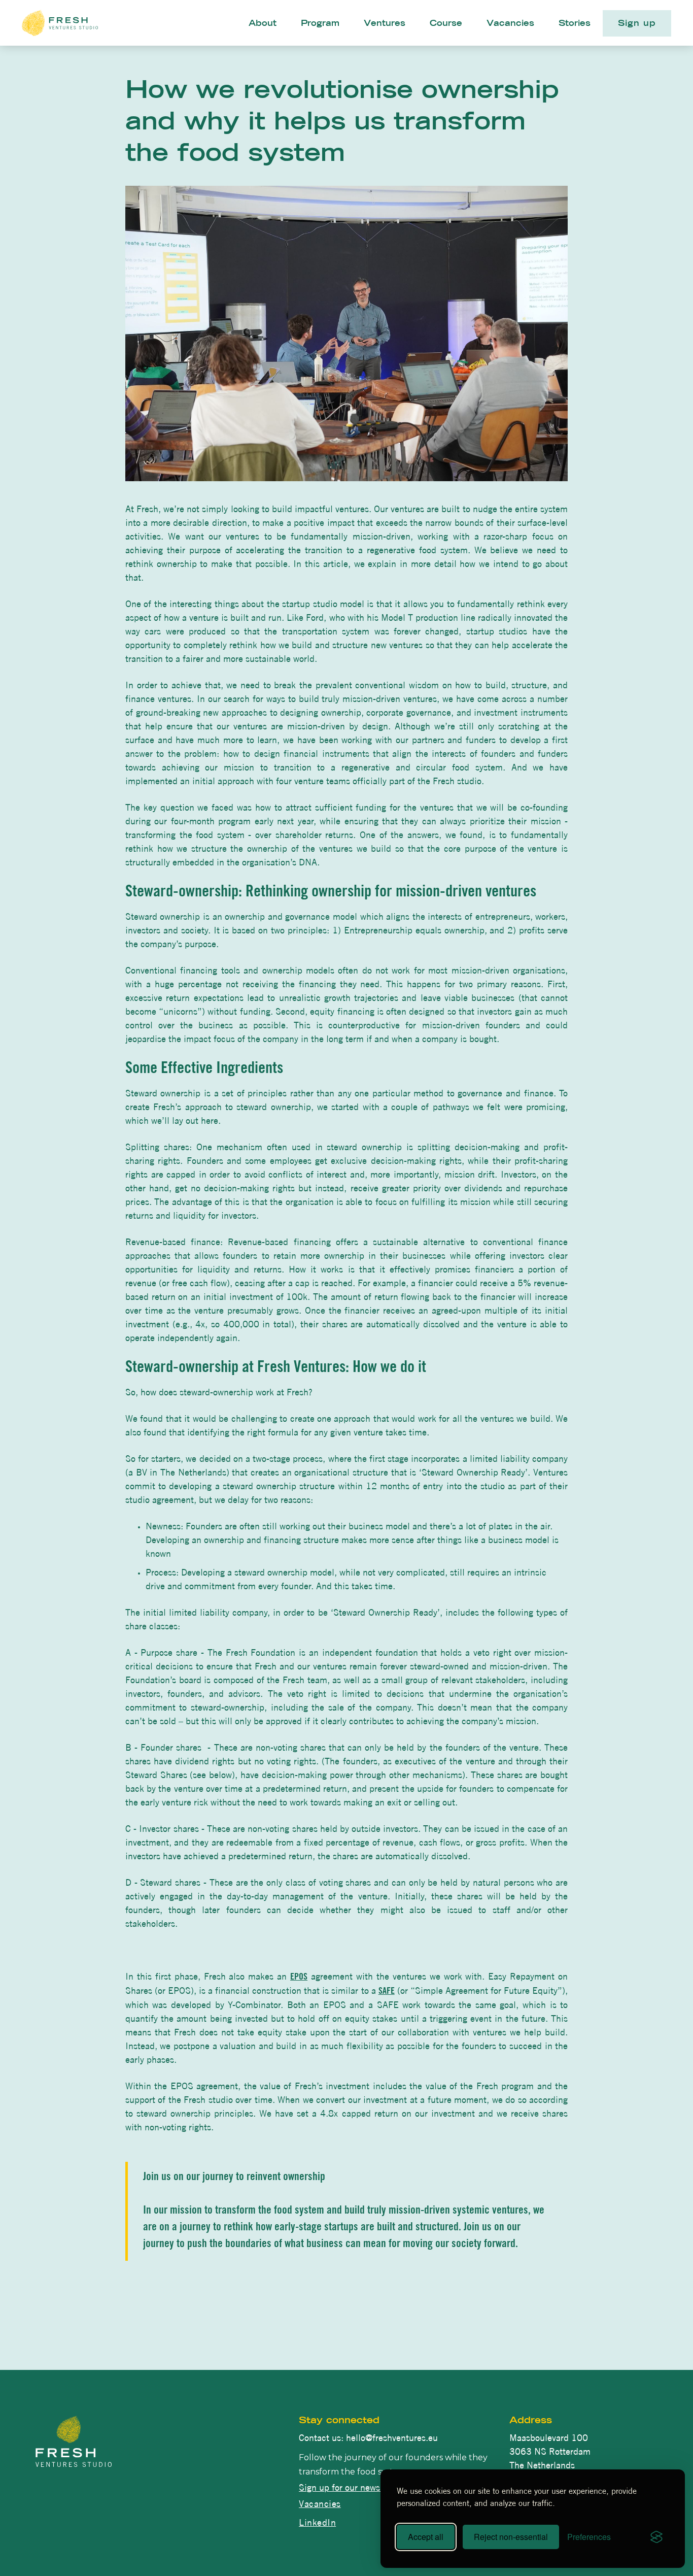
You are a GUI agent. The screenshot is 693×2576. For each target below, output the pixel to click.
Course (446, 24)
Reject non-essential (511, 2537)
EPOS (299, 1978)
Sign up (637, 24)
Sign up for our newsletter (350, 2488)
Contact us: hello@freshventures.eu (368, 2438)
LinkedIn (317, 2523)
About (263, 24)
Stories (575, 24)
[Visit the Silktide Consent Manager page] (656, 2537)
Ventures (385, 24)
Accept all (426, 2537)
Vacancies (510, 24)
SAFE (387, 1992)
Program (320, 24)
